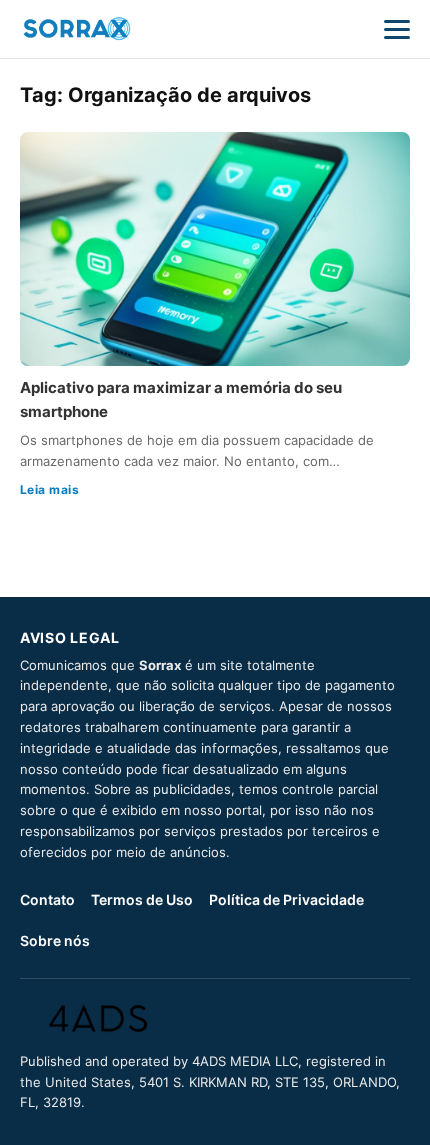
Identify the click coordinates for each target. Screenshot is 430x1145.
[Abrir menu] (397, 29)
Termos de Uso (142, 899)
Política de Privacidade (286, 899)
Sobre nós (55, 940)
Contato (47, 899)
